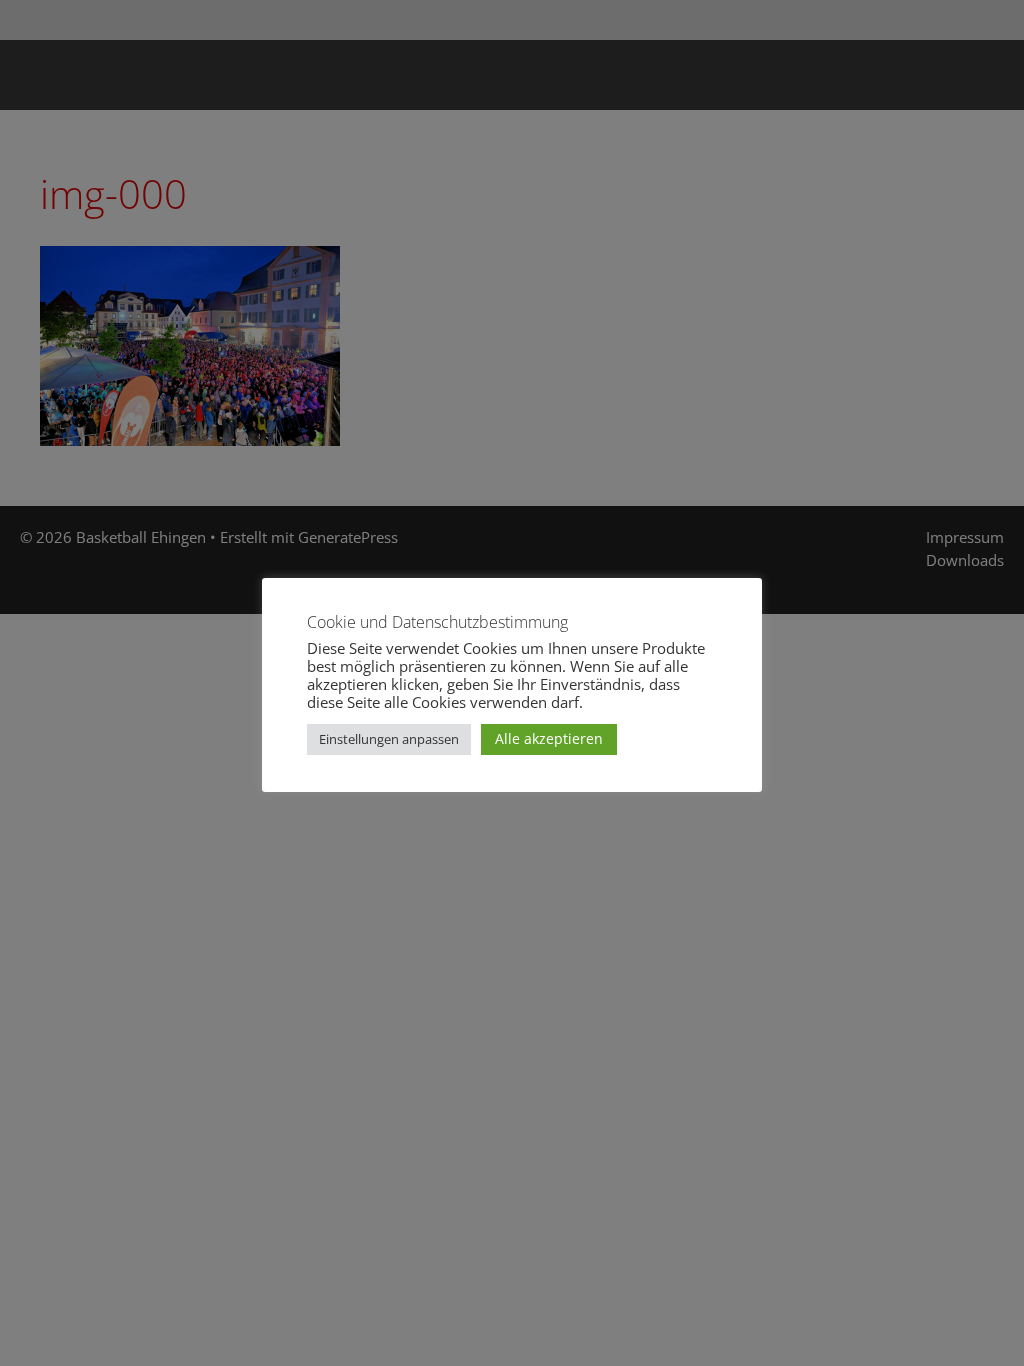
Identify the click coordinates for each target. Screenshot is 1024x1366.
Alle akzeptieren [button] (549, 738)
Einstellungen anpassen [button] (389, 739)
